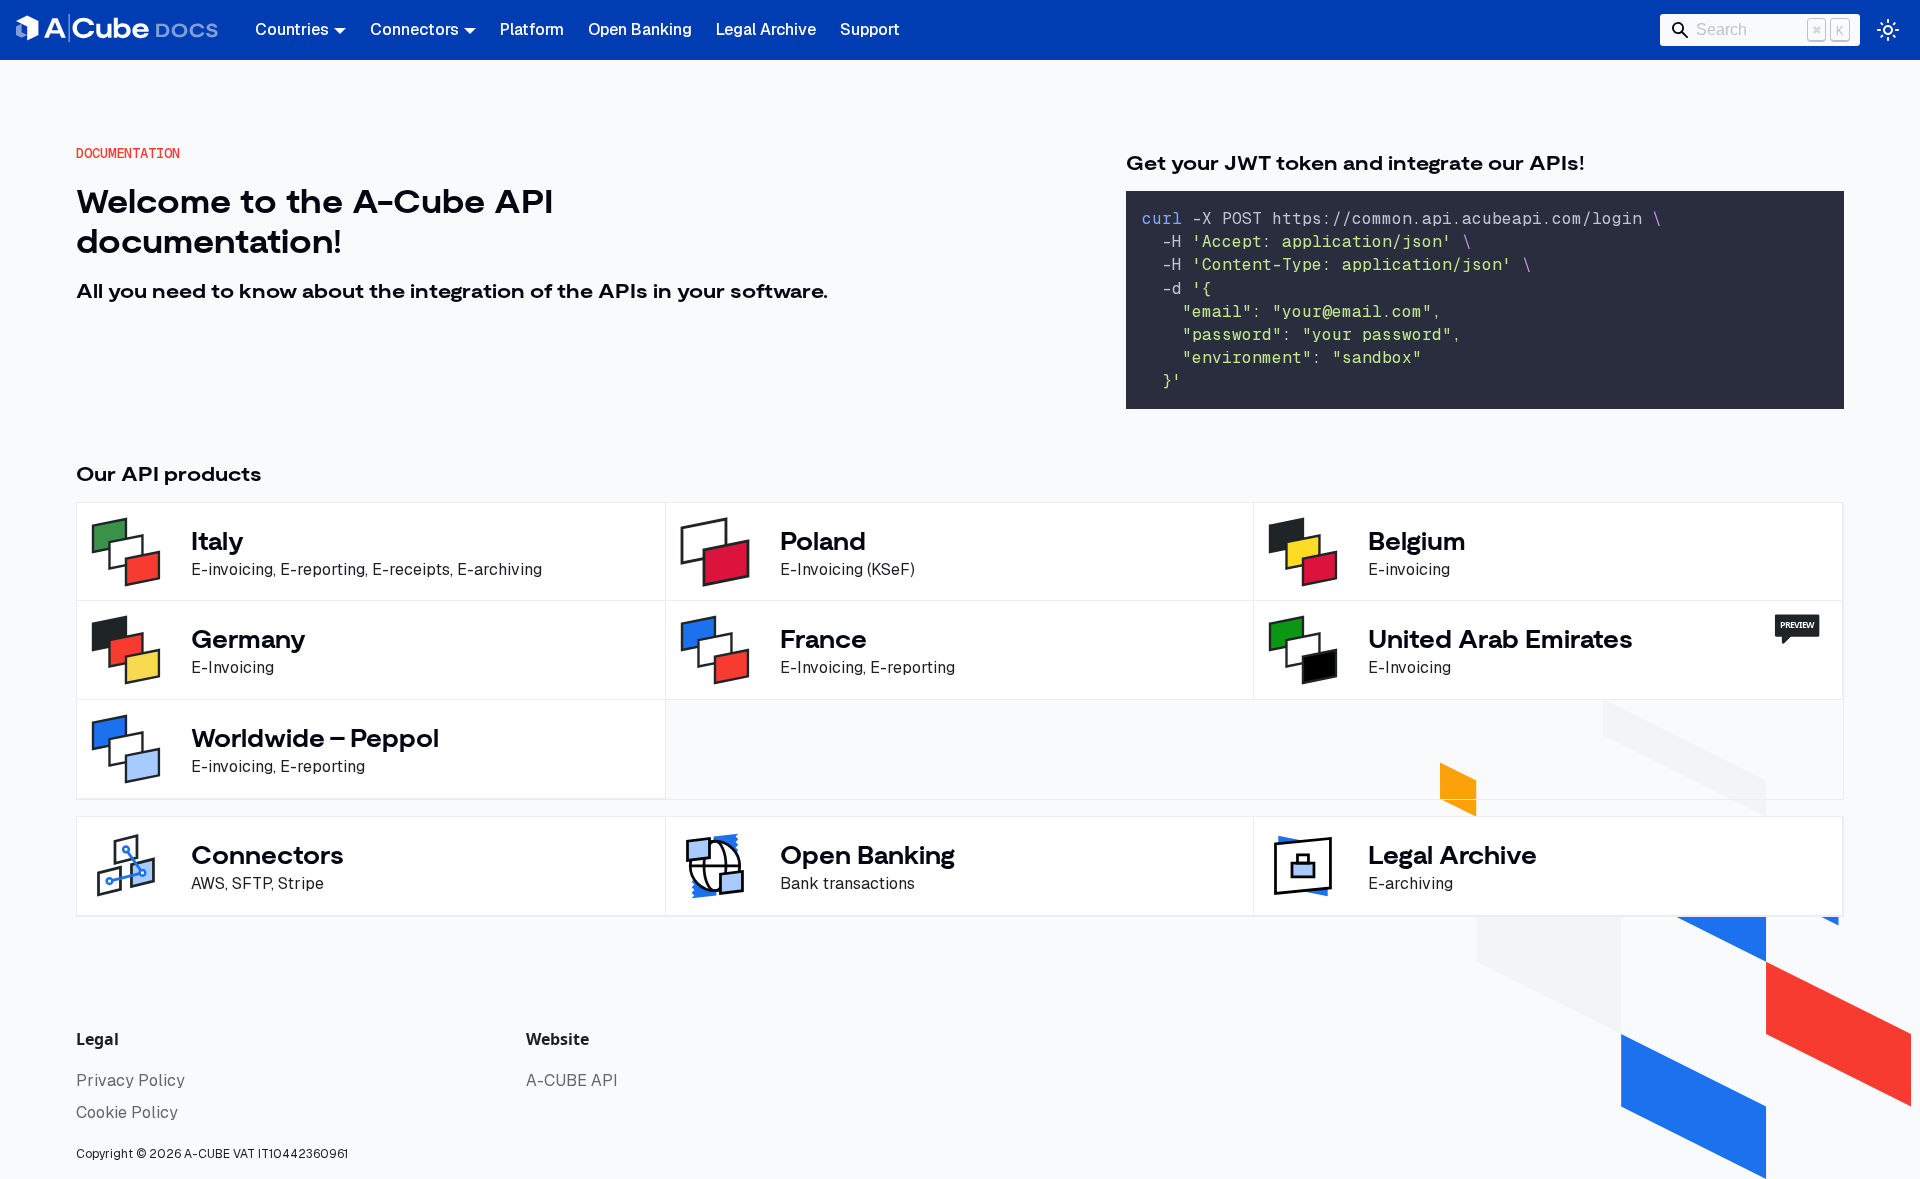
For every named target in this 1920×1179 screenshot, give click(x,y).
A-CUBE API (572, 1080)
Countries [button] (292, 29)
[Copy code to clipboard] (1819, 215)
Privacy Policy (130, 1080)
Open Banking (640, 29)
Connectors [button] (414, 29)
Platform (532, 29)
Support (870, 29)
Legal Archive (766, 29)
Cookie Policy (127, 1112)
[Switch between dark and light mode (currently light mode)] (1888, 30)
